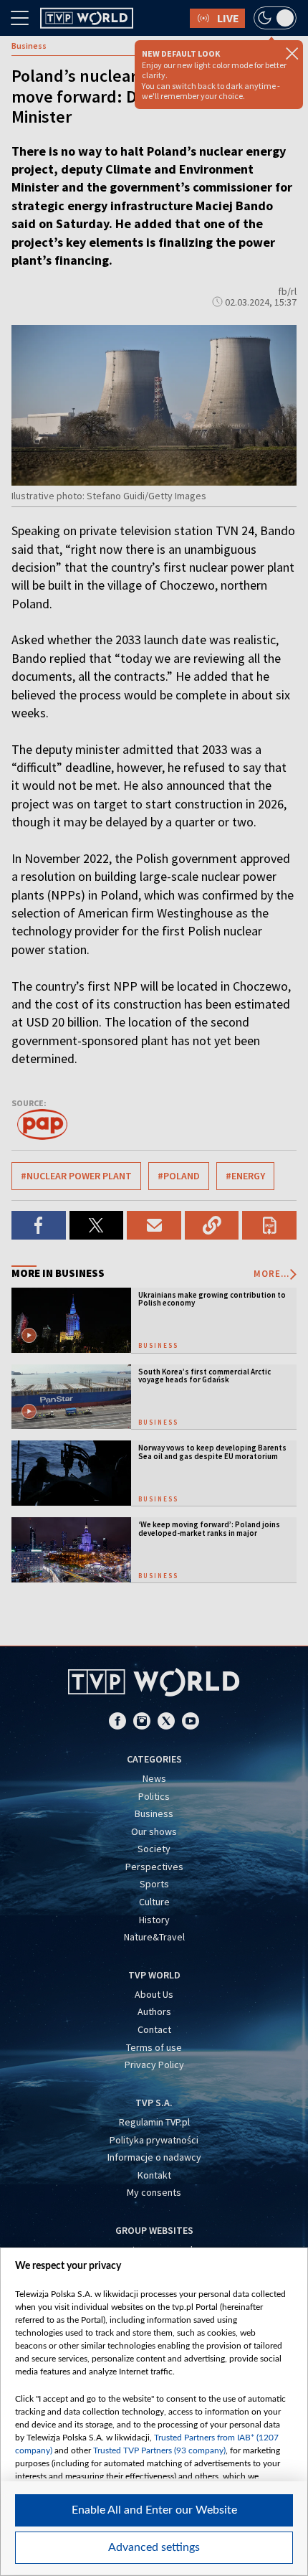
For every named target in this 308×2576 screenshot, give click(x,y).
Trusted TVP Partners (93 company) (159, 2450)
